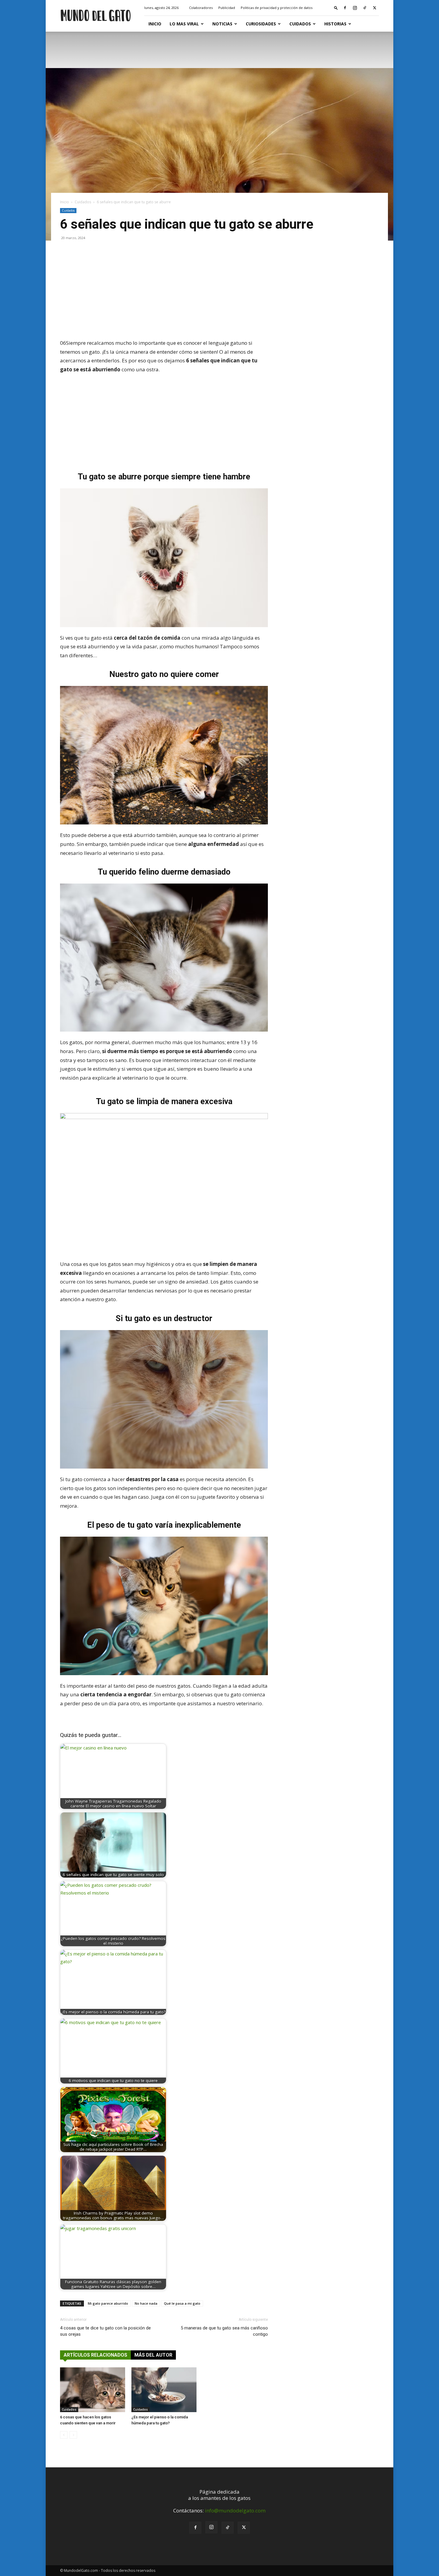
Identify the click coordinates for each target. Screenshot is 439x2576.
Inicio (155, 24)
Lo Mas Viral (184, 24)
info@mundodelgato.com (235, 2510)
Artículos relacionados (95, 2355)
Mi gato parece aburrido (108, 2303)
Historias (335, 24)
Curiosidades (261, 24)
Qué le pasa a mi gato (182, 2303)
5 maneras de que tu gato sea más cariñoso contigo (224, 2331)
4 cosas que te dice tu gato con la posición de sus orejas (105, 2331)
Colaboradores (201, 8)
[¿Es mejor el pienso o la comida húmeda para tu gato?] (164, 2390)
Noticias (222, 24)
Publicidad (227, 8)
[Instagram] (355, 8)
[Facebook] (345, 8)
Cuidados (300, 24)
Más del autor (153, 2355)
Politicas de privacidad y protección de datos (277, 8)
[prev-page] (64, 2435)
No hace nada (146, 2303)
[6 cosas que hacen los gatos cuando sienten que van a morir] (93, 2390)
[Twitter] (374, 8)
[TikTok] (365, 8)
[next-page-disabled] (73, 2435)
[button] (336, 8)
